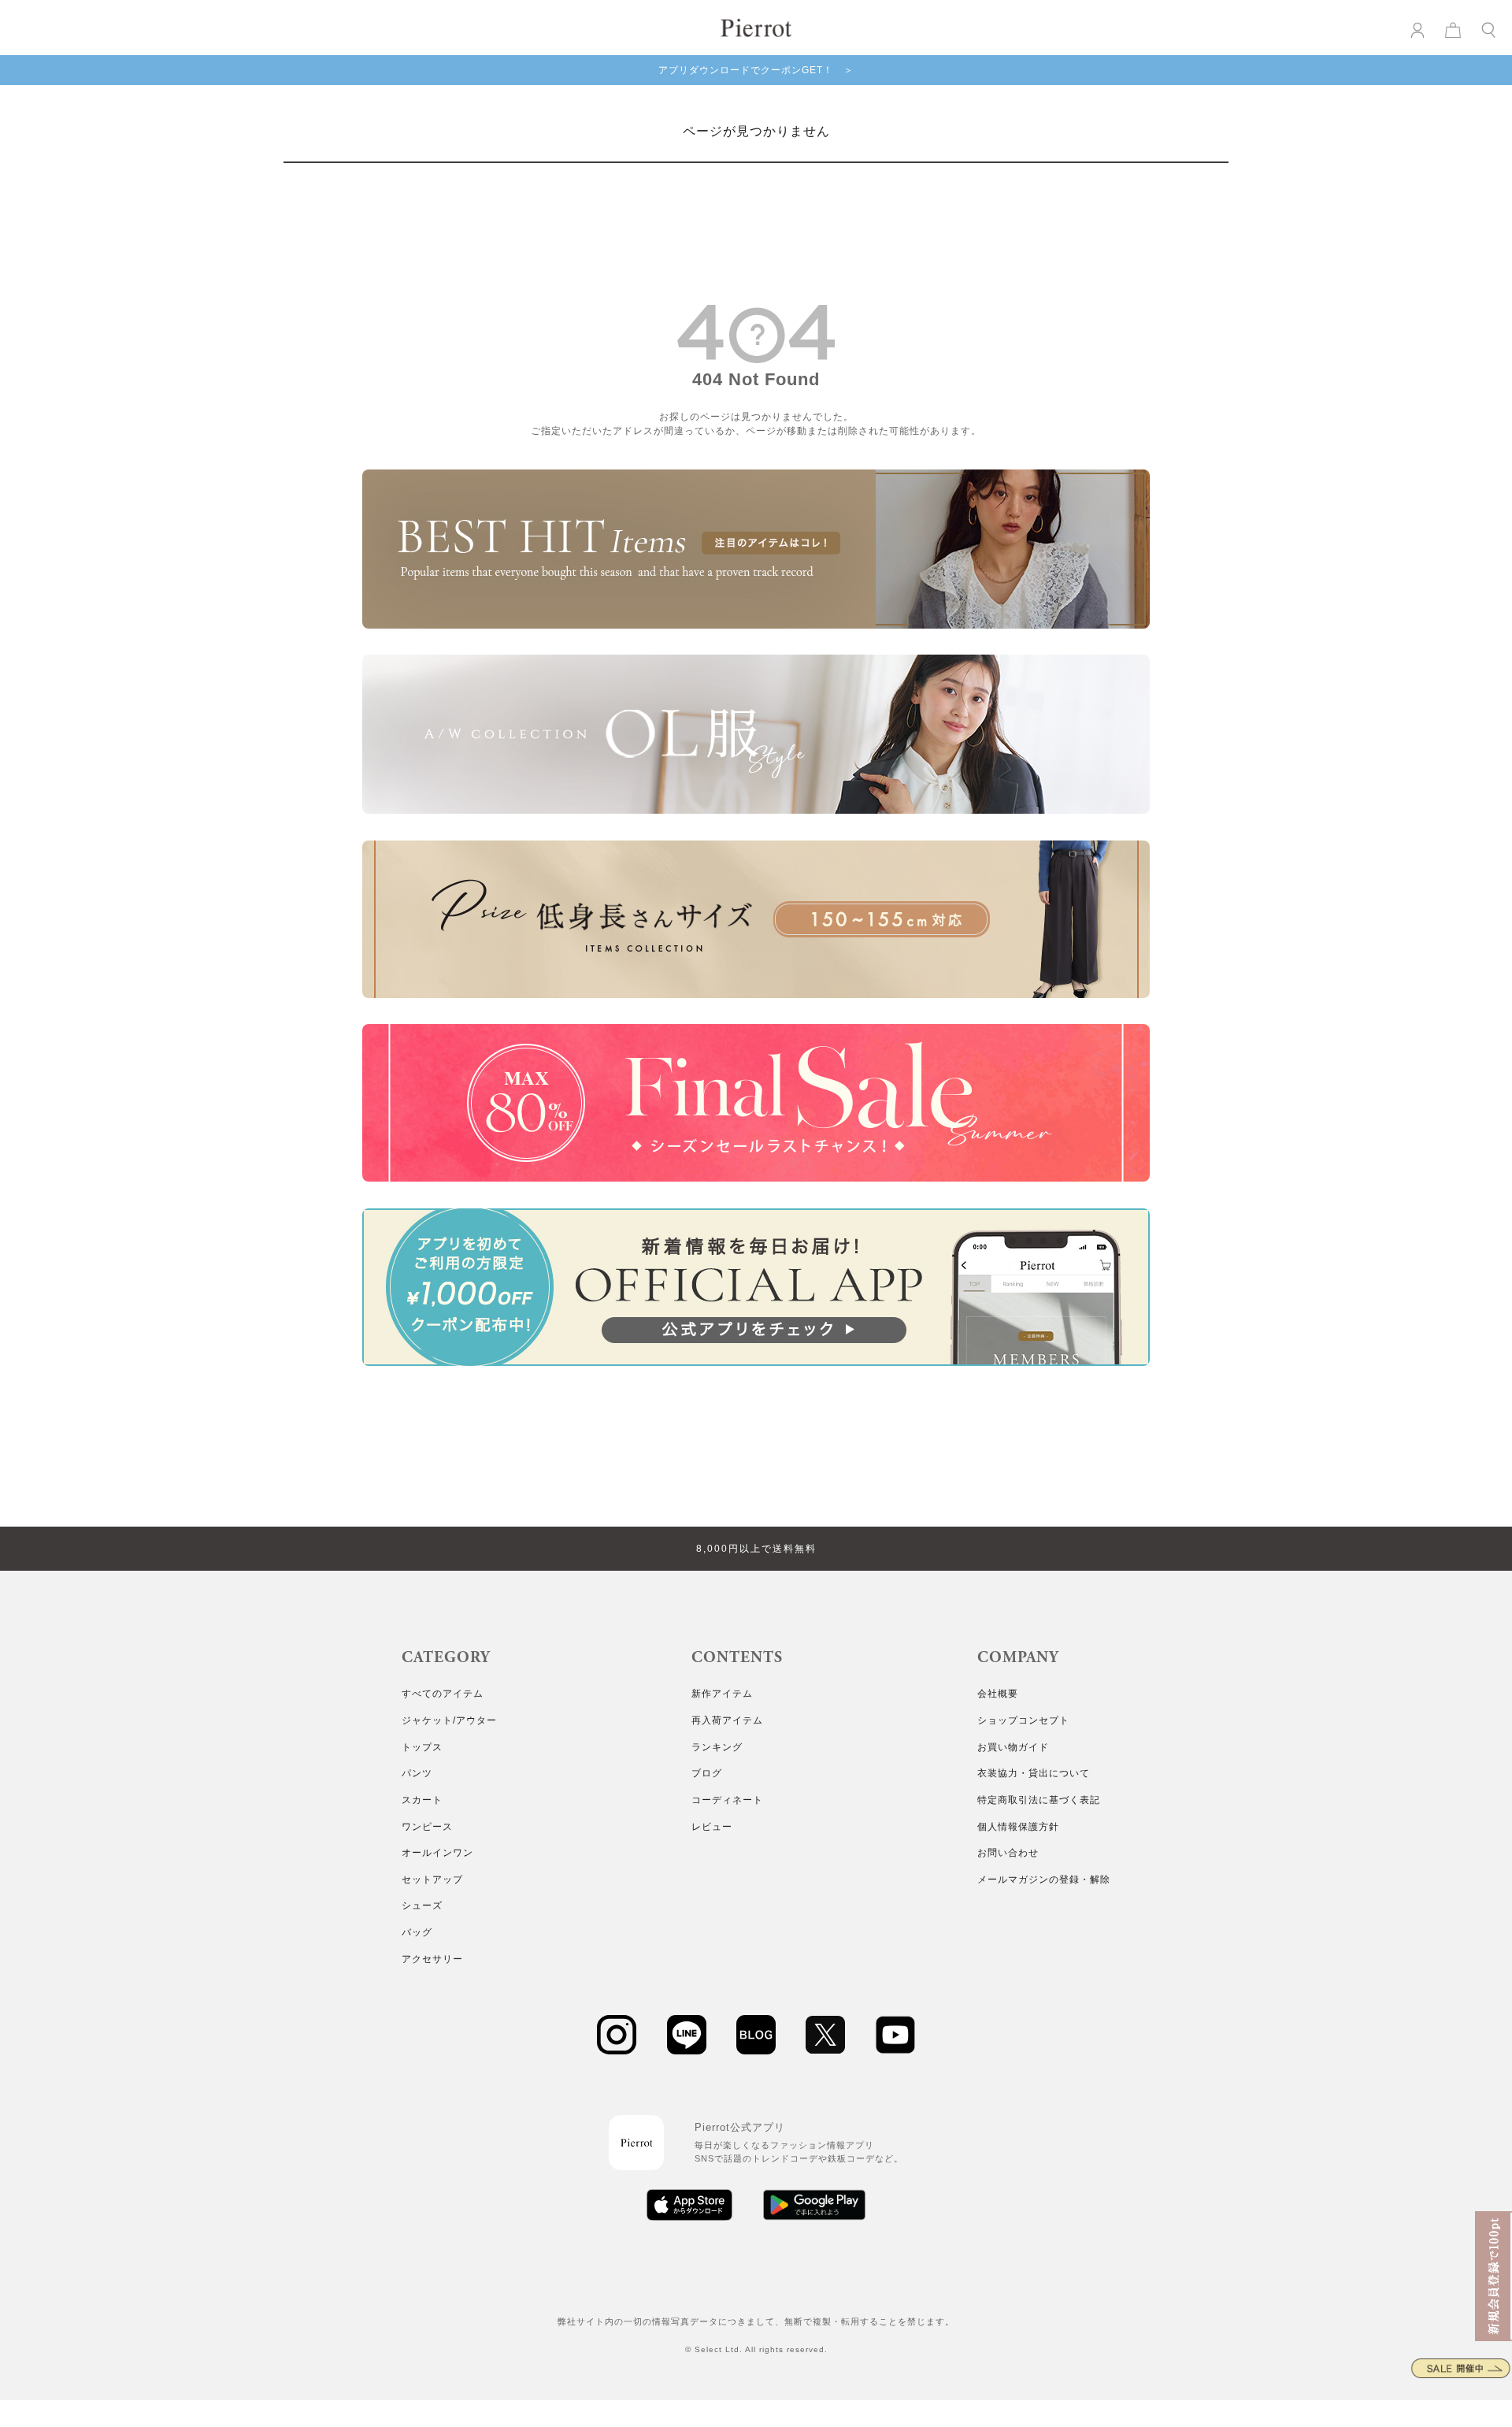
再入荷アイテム (727, 1720)
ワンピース (427, 1827)
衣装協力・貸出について (1034, 1773)
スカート (422, 1800)
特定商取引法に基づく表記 (1039, 1800)
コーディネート (727, 1800)
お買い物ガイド (1013, 1747)
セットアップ (432, 1880)
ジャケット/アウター (449, 1720)
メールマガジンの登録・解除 (1044, 1880)
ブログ (707, 1773)
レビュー (712, 1827)
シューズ (422, 1906)
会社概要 (998, 1694)
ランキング (717, 1747)
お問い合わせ (1008, 1853)
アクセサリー (432, 1959)
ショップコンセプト (1023, 1720)
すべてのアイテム (443, 1694)
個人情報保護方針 (1018, 1827)
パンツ (417, 1773)
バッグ (417, 1932)
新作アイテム (722, 1694)
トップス (422, 1747)
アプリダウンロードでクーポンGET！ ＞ (756, 70)
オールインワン (437, 1853)
